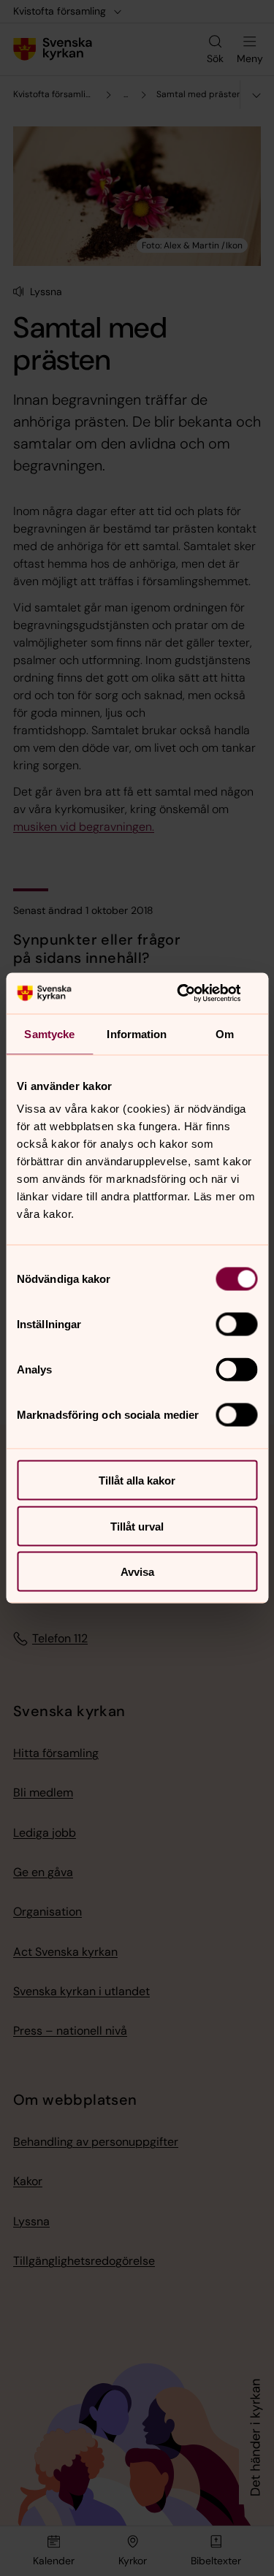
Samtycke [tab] (49, 1033)
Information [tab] (137, 1033)
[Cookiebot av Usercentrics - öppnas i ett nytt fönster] (195, 994)
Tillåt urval (137, 1526)
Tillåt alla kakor (137, 1481)
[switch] (236, 1325)
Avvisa (137, 1572)
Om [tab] (225, 1033)
